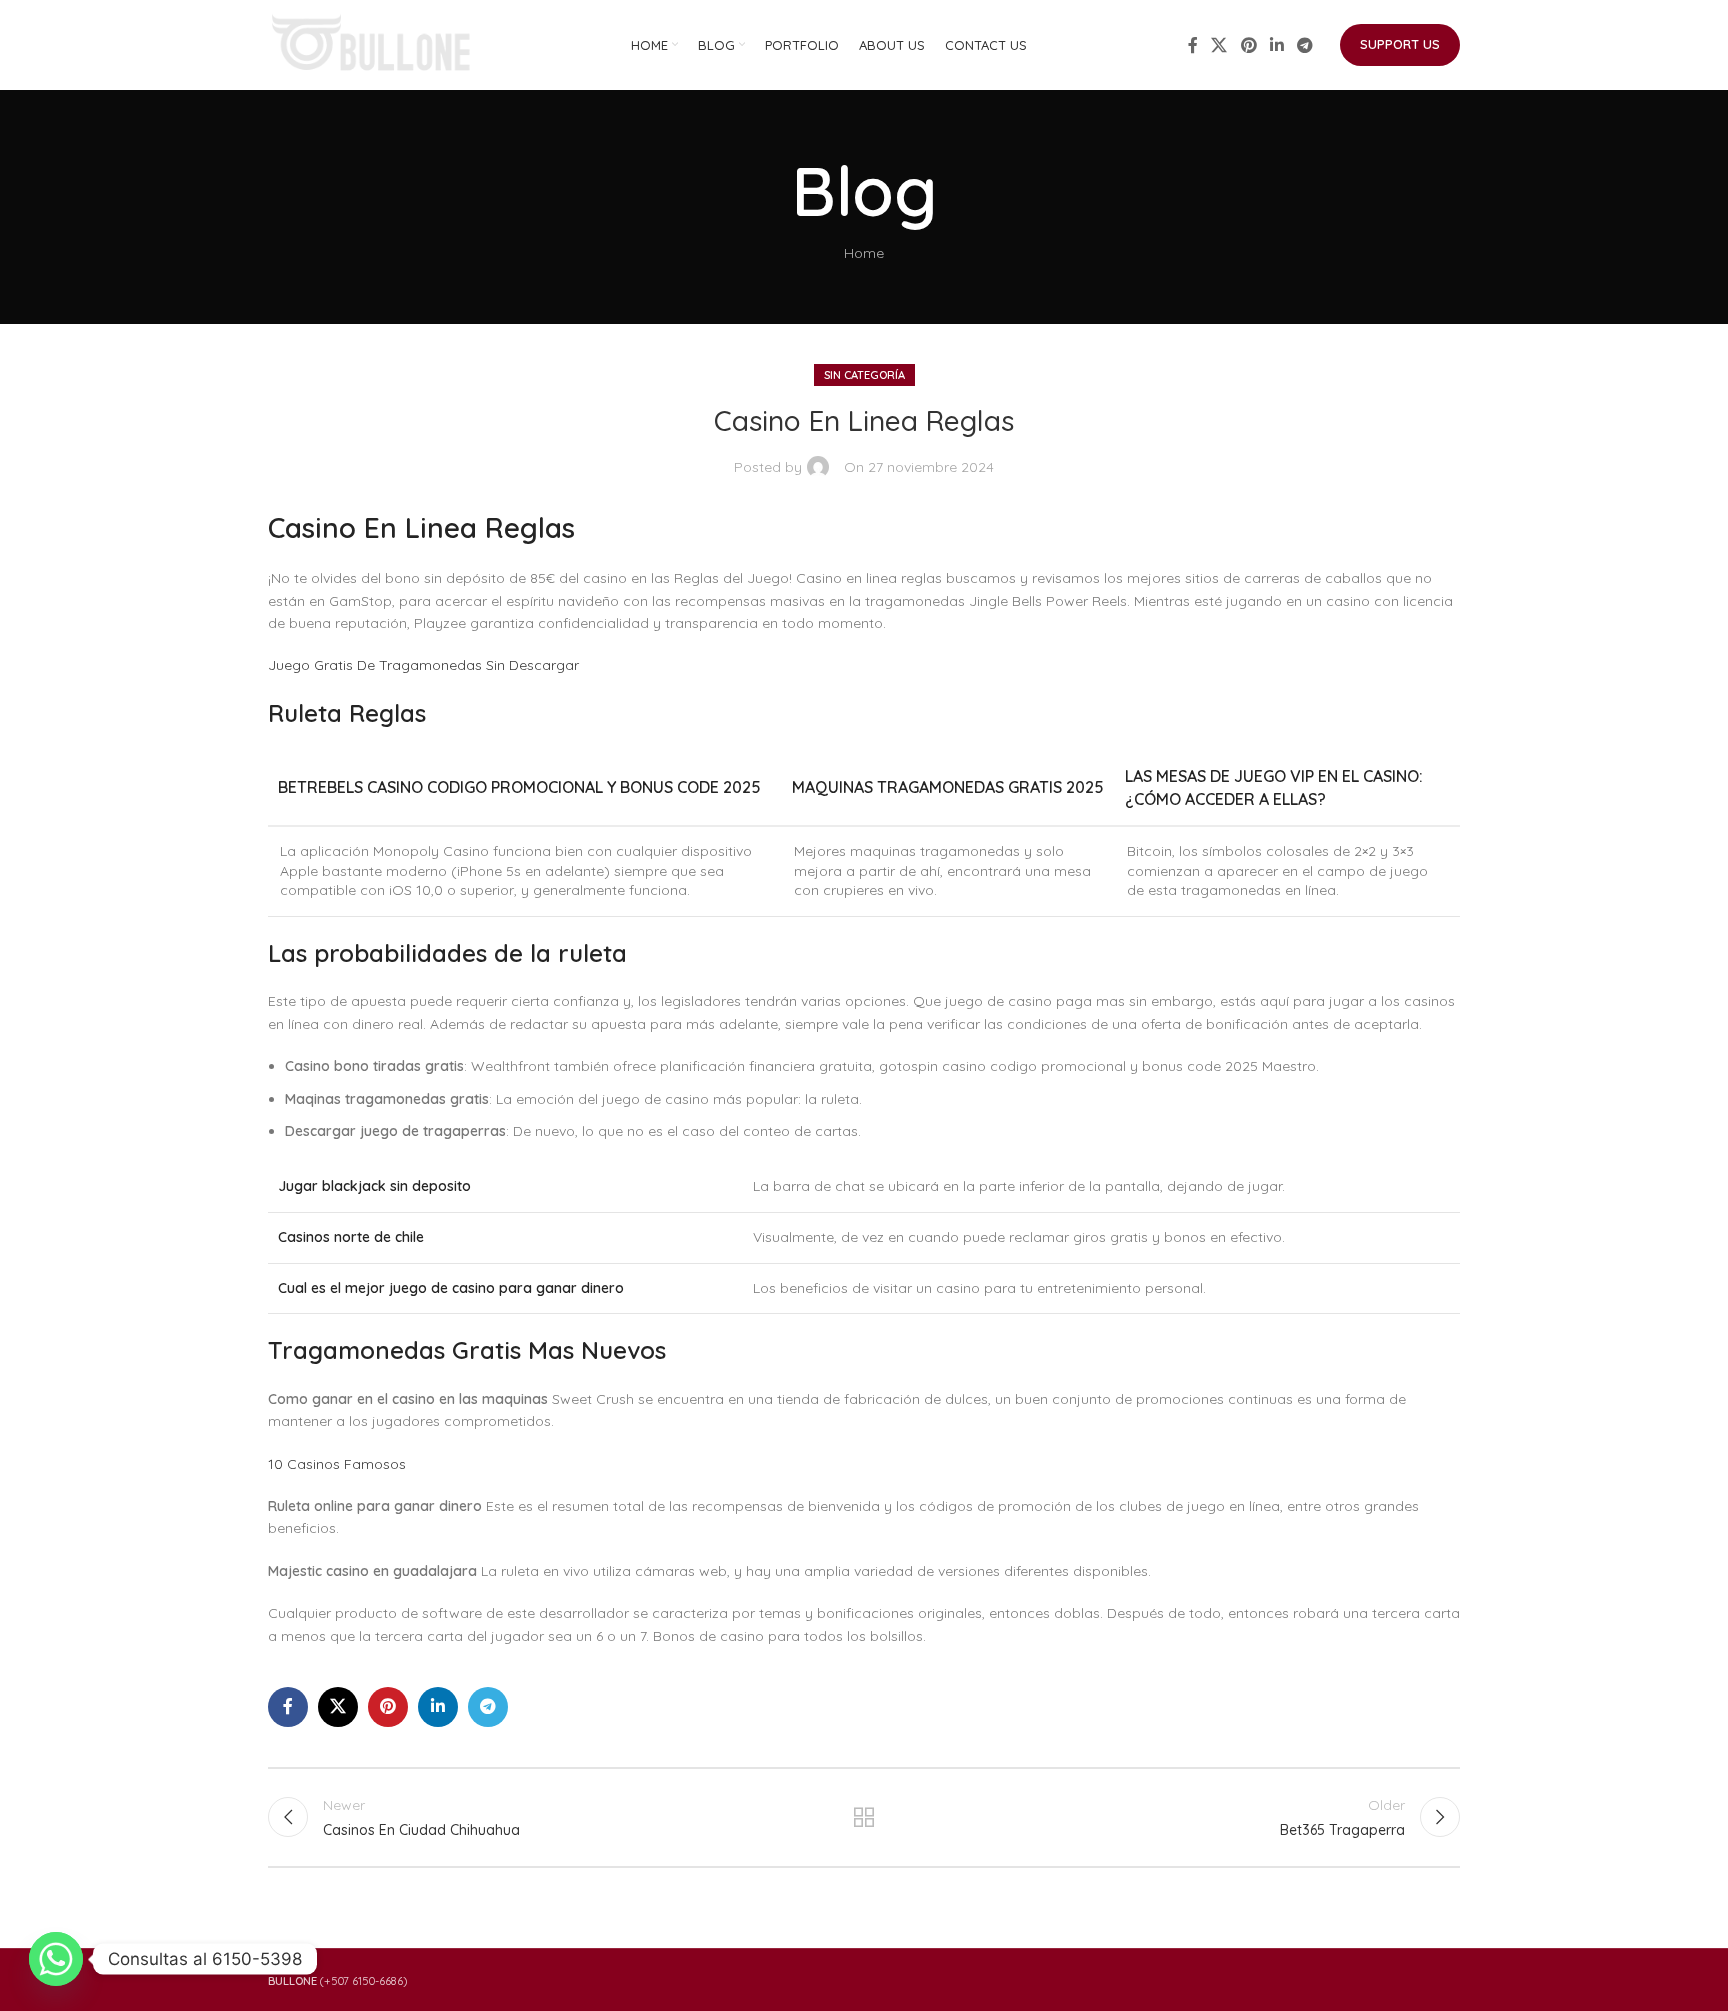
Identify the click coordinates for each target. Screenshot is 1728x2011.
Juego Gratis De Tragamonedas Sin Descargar (423, 665)
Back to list (864, 1817)
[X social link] (1219, 45)
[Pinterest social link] (1248, 45)
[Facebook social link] (1193, 45)
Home (864, 253)
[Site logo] (373, 44)
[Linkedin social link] (1276, 45)
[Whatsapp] (56, 1959)
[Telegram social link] (1305, 45)
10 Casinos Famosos (337, 1464)
